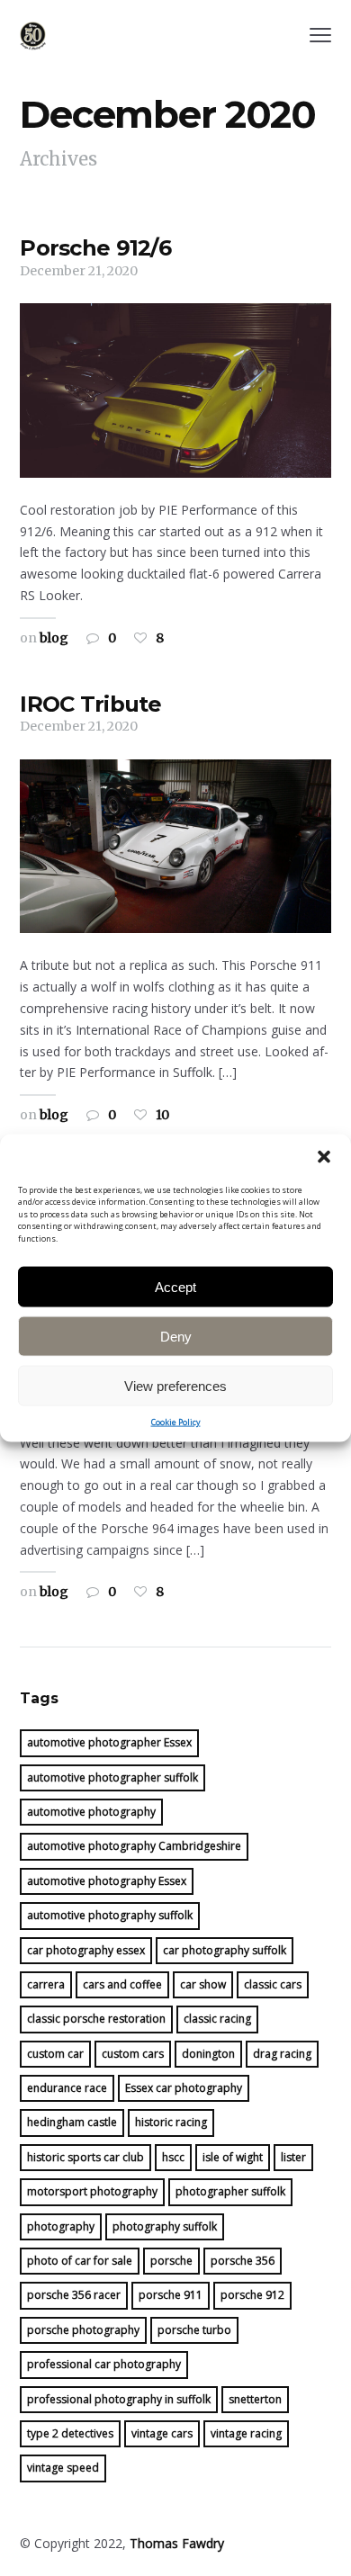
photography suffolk (165, 2226)
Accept (175, 1286)
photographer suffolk (230, 2191)
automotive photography (91, 1812)
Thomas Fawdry (177, 2543)
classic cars (273, 1984)
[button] (324, 1156)
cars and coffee (122, 1984)
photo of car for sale (80, 2261)
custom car (55, 2054)
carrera (46, 1984)
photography (61, 2226)
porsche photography (83, 2330)
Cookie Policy (176, 1422)
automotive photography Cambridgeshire (134, 1846)
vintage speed (63, 2468)
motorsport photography (92, 2191)
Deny (176, 1336)
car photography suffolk (225, 1950)
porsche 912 (252, 2295)
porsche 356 (243, 2261)
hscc (173, 2157)
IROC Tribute (90, 704)
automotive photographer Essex (109, 1742)
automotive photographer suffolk (112, 1777)
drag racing (282, 2054)
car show (203, 1984)
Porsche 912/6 (95, 248)
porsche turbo (194, 2330)
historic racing (171, 2122)
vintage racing (246, 2433)
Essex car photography (184, 2088)
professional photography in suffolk (119, 2399)
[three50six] (33, 36)
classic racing (217, 2019)
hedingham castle (72, 2122)
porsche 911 (171, 2295)
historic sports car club (85, 2157)
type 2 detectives (70, 2433)
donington (208, 2054)
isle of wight (233, 2157)
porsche (171, 2261)
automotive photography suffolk (110, 1915)
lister (293, 2157)
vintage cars (162, 2433)
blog (54, 638)
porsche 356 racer (74, 2295)
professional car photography (104, 2364)
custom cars (133, 2054)
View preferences (175, 1385)
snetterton (255, 2399)
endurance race (67, 2088)
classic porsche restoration (96, 2019)
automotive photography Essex (107, 1881)
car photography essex (86, 1950)
